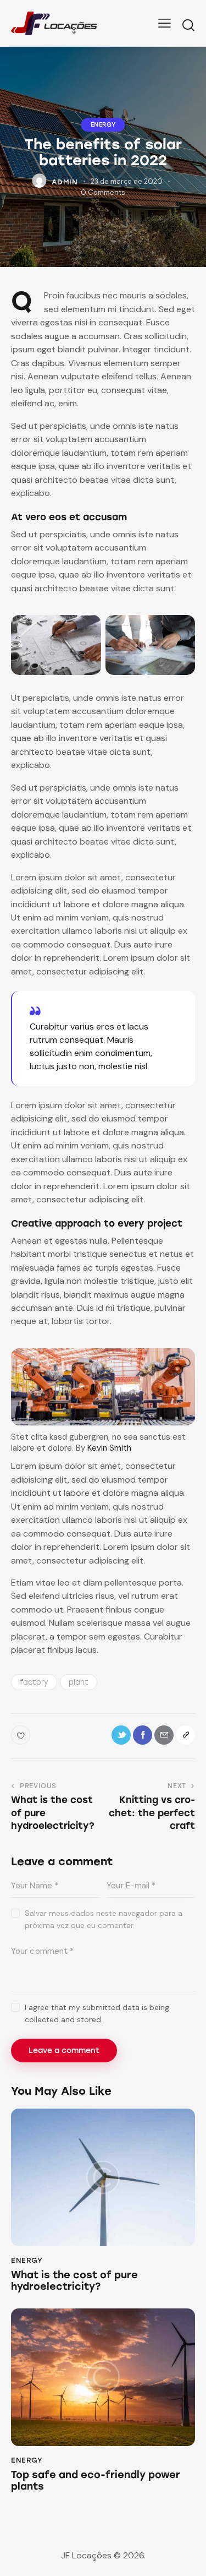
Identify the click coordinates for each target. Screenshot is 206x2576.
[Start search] (188, 25)
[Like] (22, 1735)
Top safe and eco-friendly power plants (96, 2481)
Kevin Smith (109, 1448)
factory (34, 1682)
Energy (103, 125)
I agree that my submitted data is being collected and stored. (97, 2013)
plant (79, 1682)
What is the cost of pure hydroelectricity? (74, 2281)
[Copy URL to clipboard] (185, 1735)
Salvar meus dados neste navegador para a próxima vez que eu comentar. (104, 1919)
